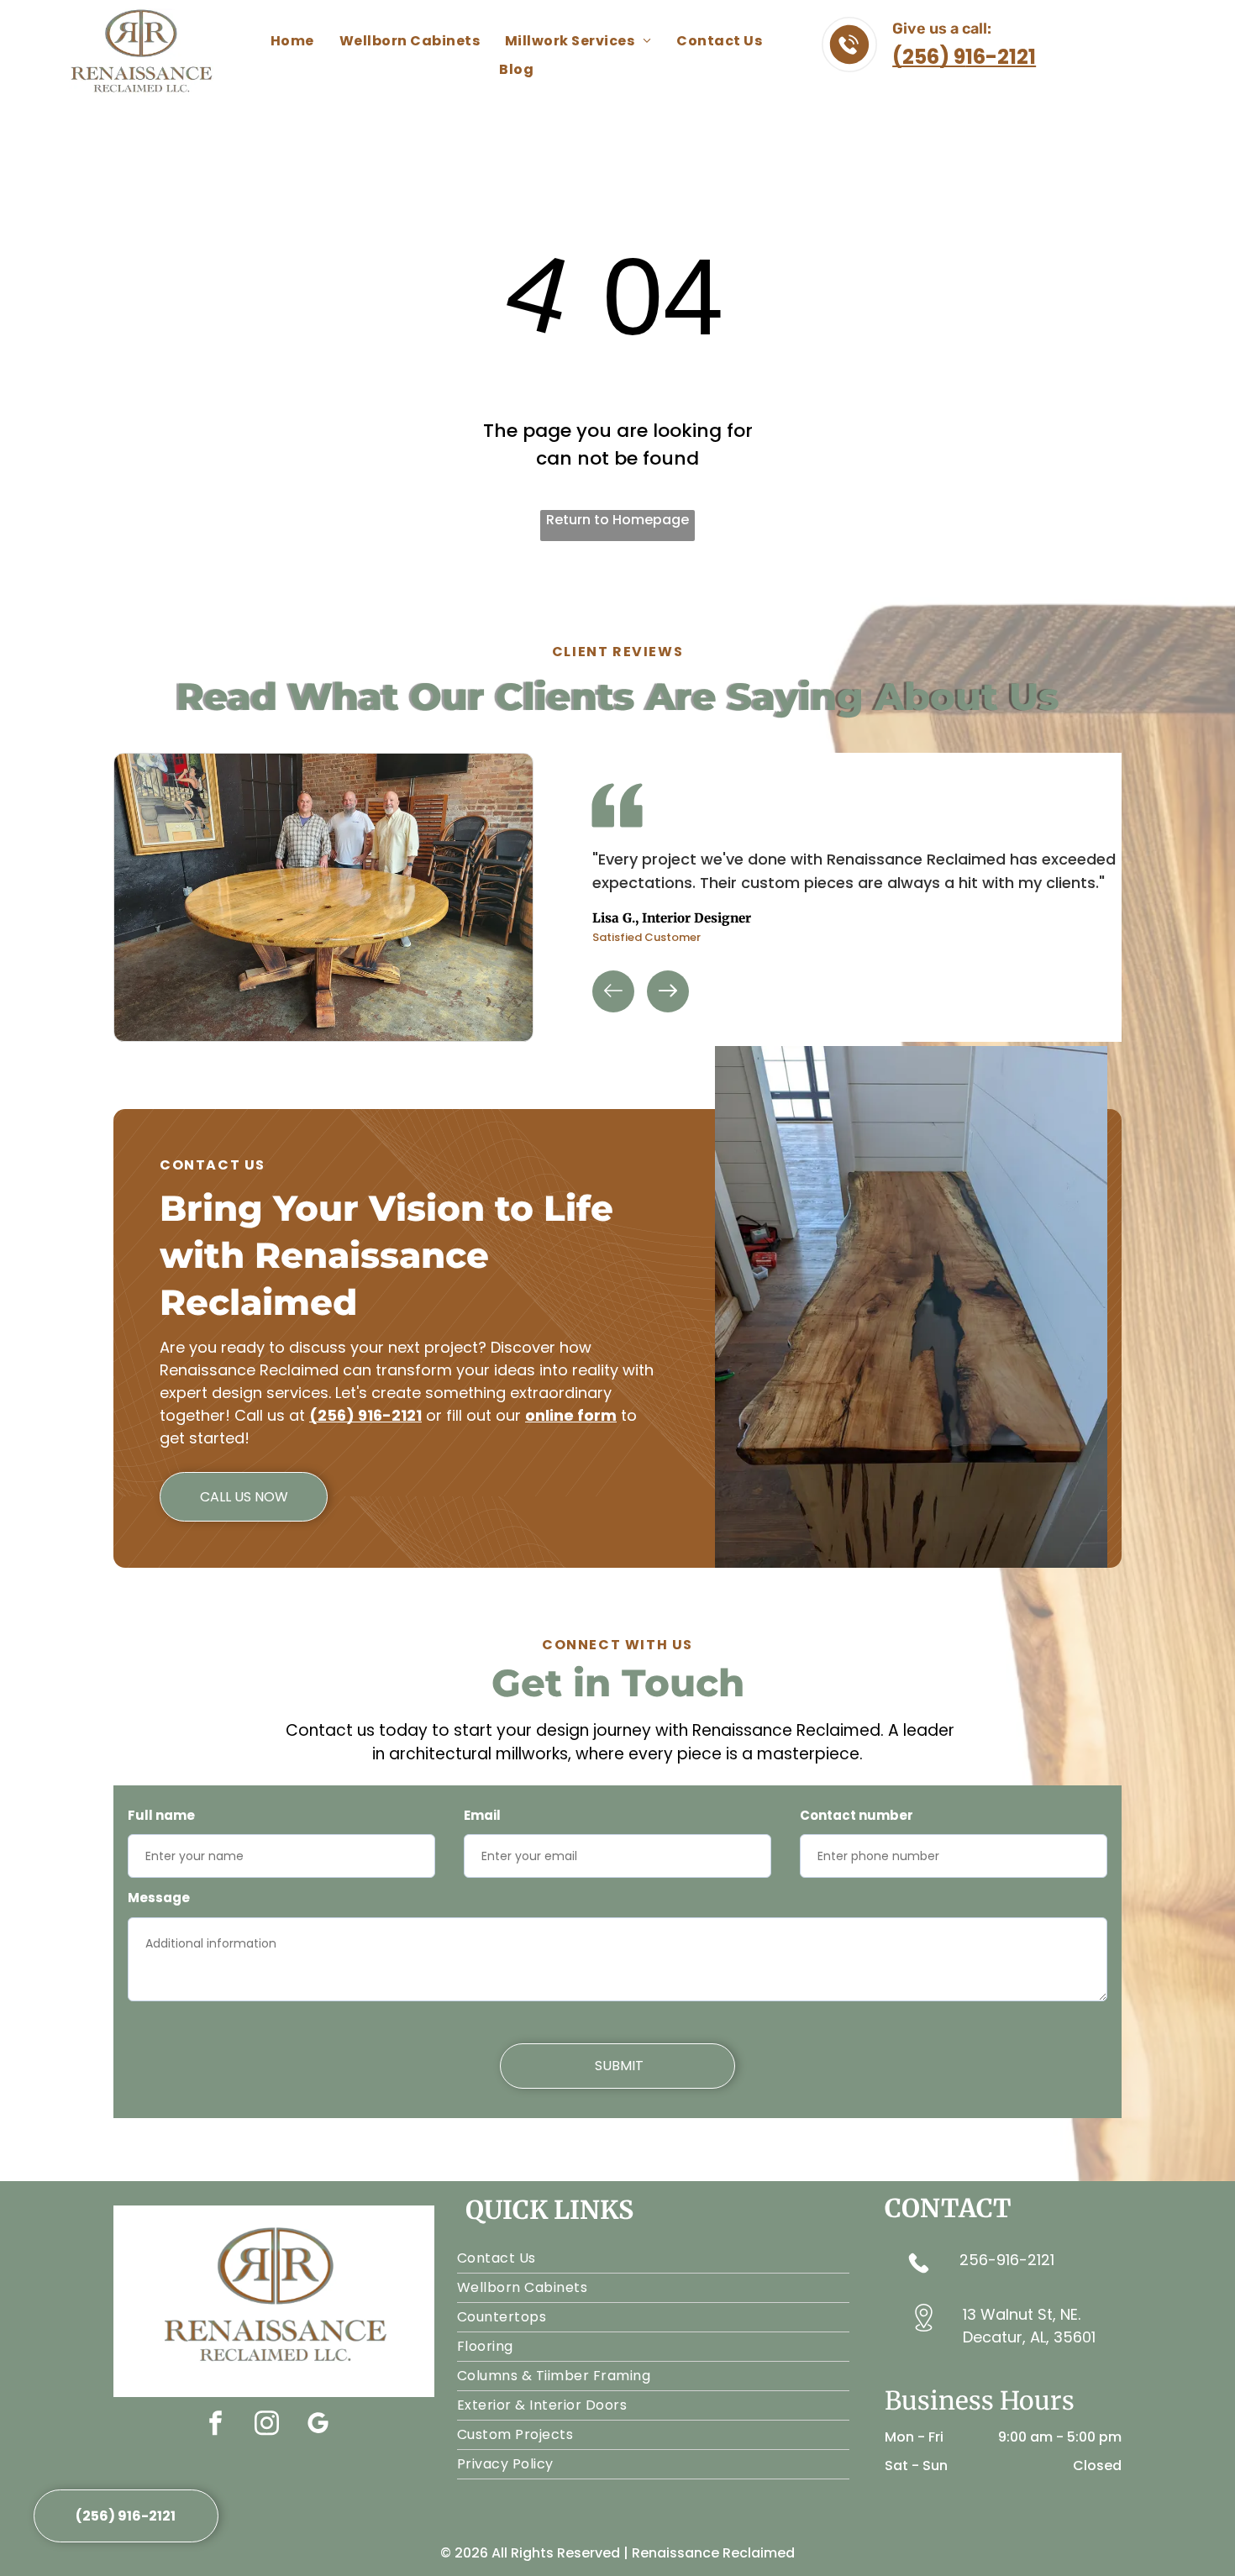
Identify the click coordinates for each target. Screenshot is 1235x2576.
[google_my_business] (318, 2425)
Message (159, 1898)
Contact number (857, 1815)
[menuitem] (292, 41)
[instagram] (266, 2425)
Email (482, 1815)
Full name (161, 1815)
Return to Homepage (617, 520)
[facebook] (215, 2425)
